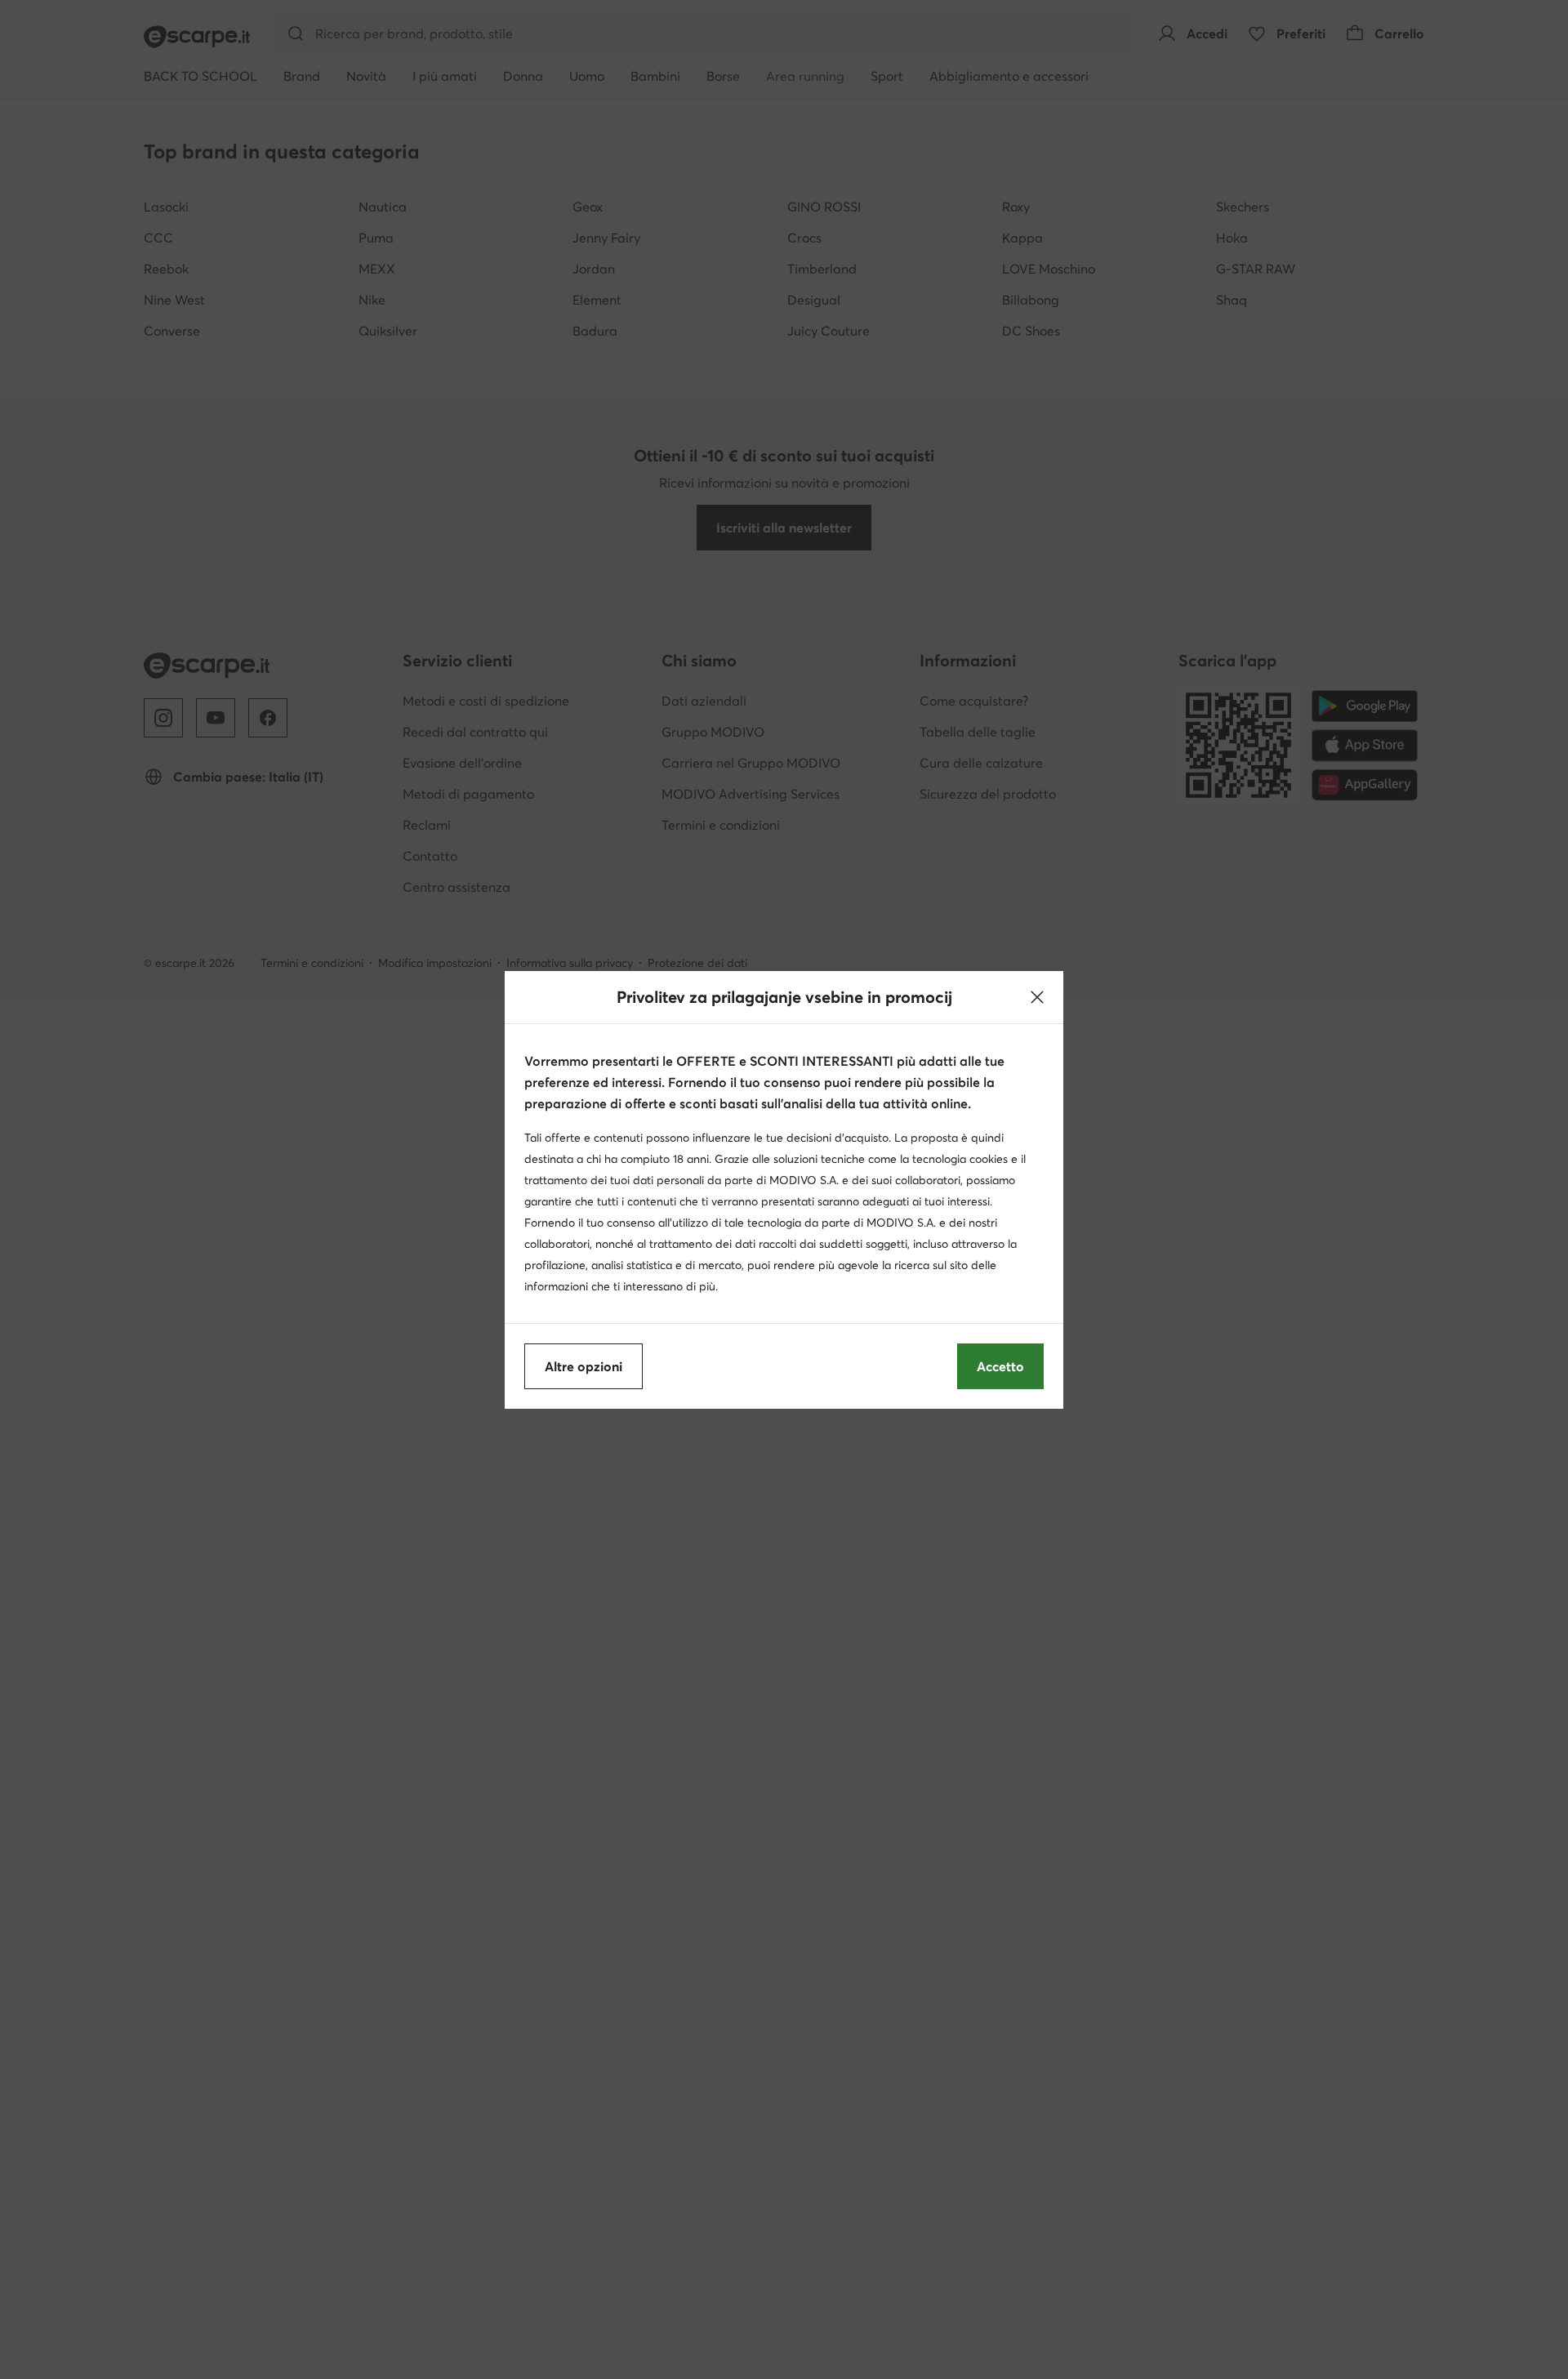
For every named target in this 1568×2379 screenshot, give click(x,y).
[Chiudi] (1037, 997)
